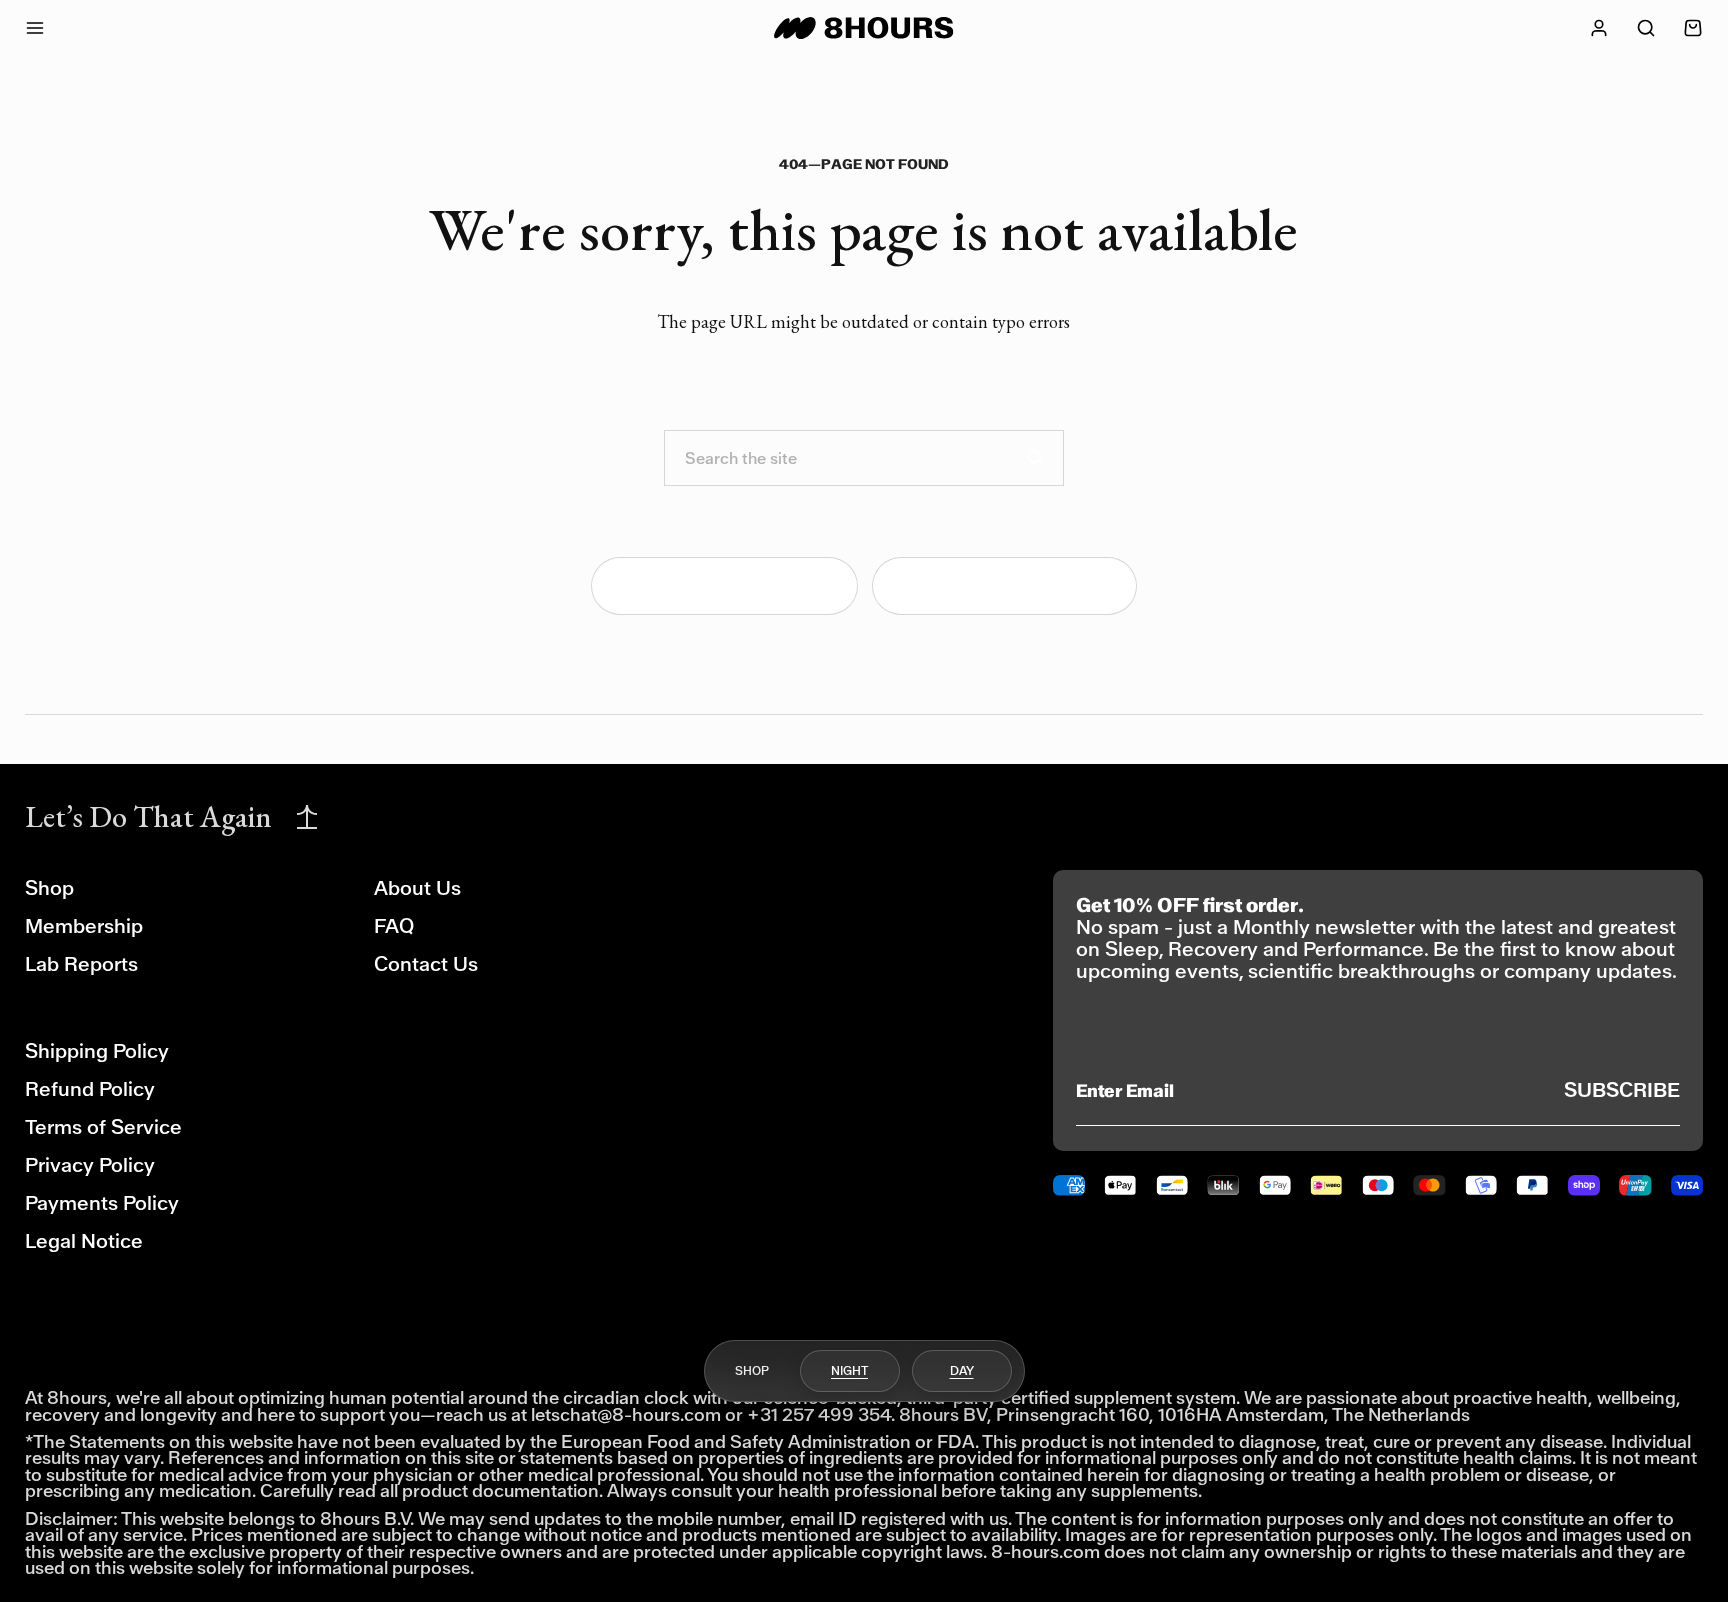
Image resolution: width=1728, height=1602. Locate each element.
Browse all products (1018, 585)
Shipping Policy (97, 1051)
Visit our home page (738, 585)
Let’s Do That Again (148, 816)
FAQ (394, 926)
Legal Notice (84, 1241)
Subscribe (1622, 1090)
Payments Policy (102, 1203)
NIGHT (849, 1370)
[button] (1646, 28)
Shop (49, 888)
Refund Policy (90, 1089)
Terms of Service (103, 1127)
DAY (962, 1370)
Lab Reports (81, 964)
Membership (84, 926)
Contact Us (426, 964)
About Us (417, 888)
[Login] (1599, 28)
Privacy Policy (90, 1165)
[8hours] (864, 28)
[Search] (1036, 458)
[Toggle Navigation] (53, 28)
